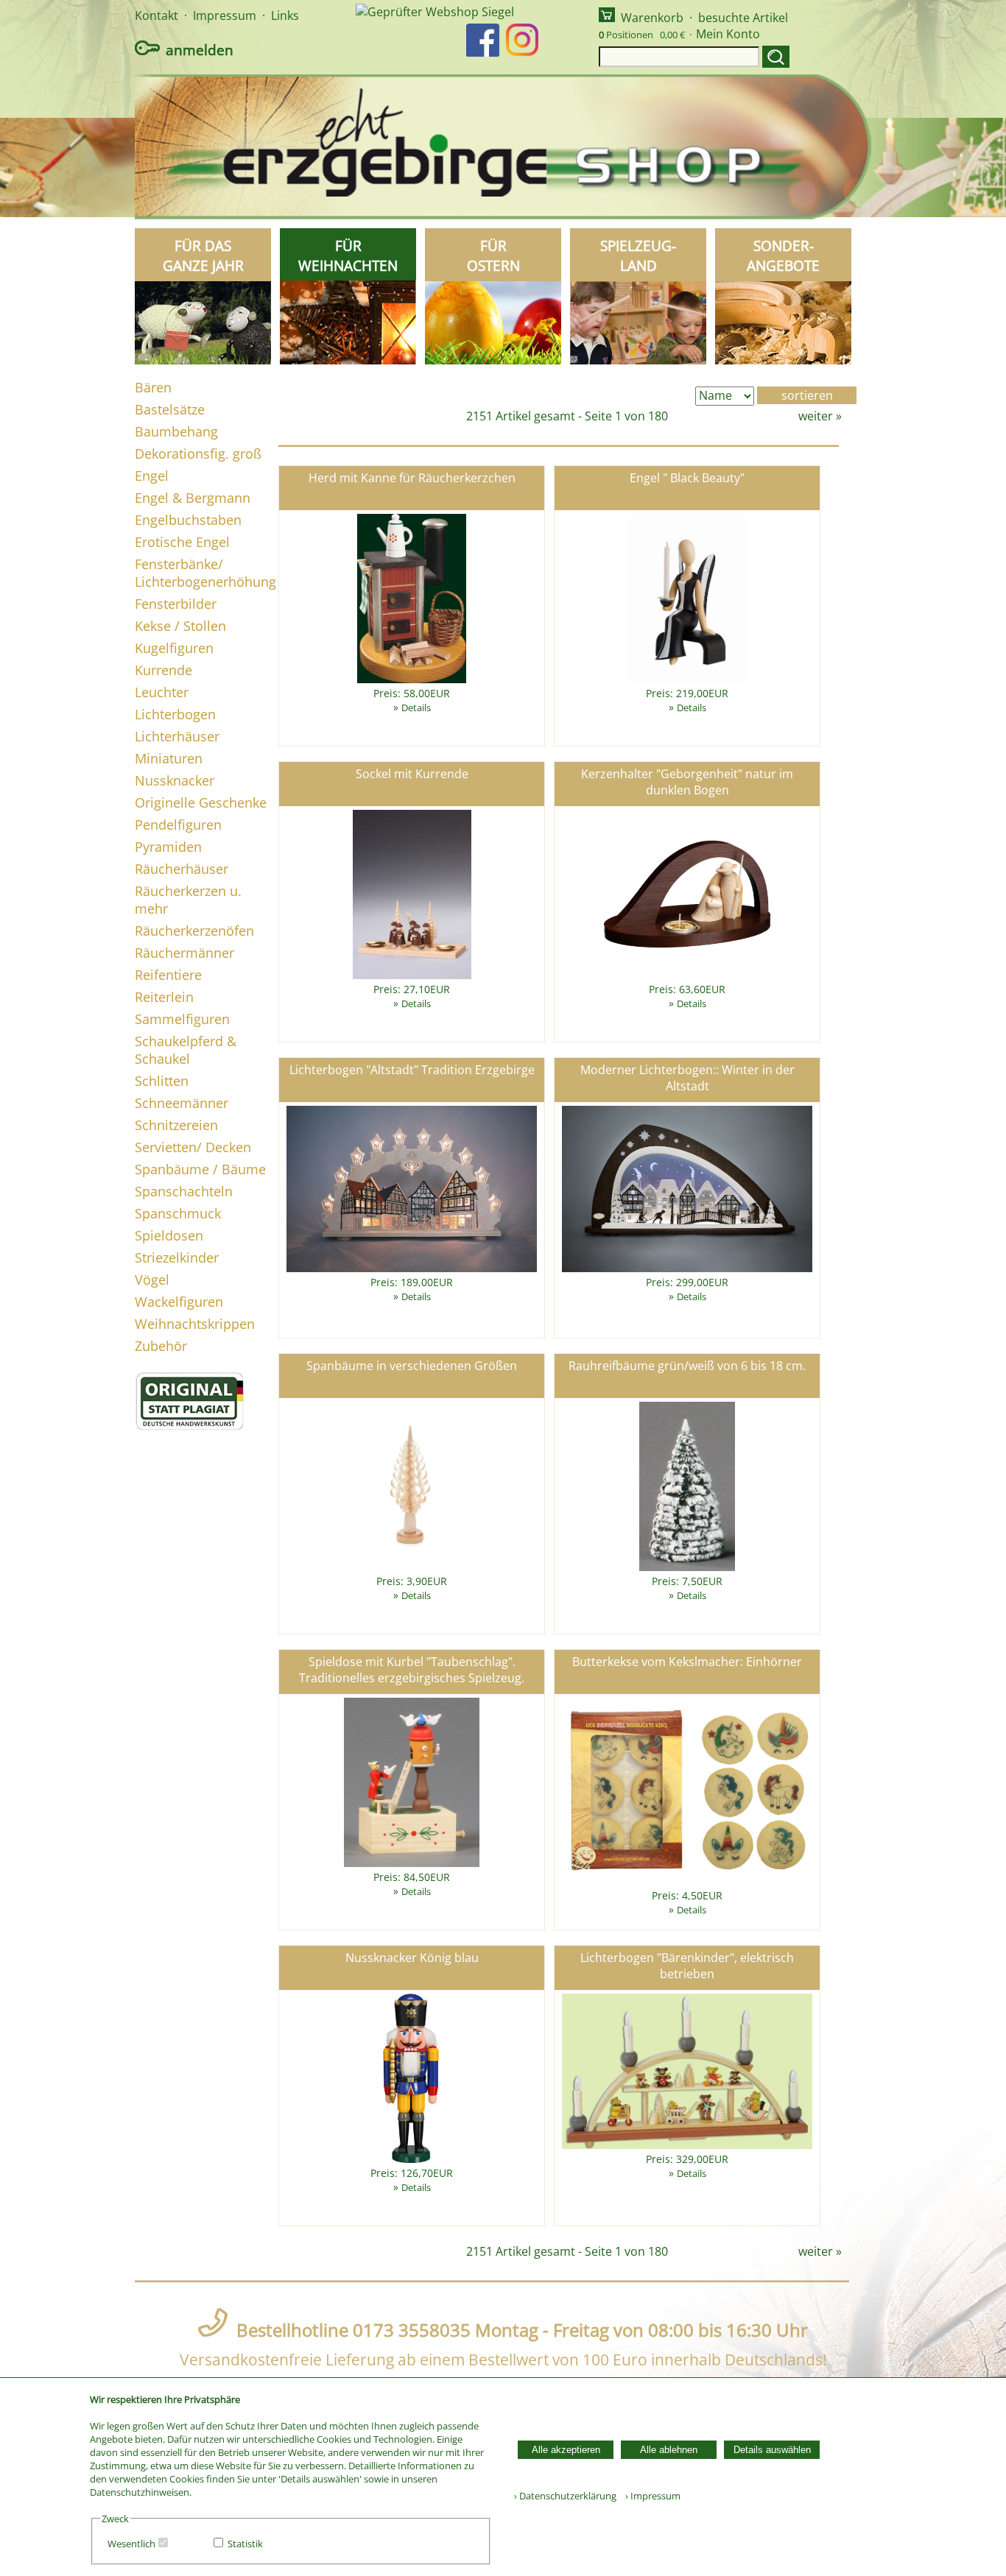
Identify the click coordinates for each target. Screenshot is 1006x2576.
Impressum (225, 15)
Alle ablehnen (669, 2450)
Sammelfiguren (182, 1019)
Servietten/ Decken (193, 1147)
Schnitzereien (176, 1125)
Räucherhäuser (182, 869)
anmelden (200, 50)
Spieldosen (169, 1235)
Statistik (245, 2544)
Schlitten (162, 1081)
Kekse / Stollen (180, 626)
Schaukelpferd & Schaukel (186, 1050)
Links (285, 15)
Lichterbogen (175, 714)
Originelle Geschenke (201, 802)
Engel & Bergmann (193, 498)
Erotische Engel (182, 542)
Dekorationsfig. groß (198, 454)
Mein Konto (728, 34)
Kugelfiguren (174, 648)
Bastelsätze (170, 409)
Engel (152, 476)
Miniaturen (169, 758)
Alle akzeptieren (566, 2450)
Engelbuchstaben (188, 520)
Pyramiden (168, 847)
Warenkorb (652, 18)
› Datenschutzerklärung (565, 2496)
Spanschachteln (184, 1191)
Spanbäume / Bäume (200, 1169)
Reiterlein (164, 997)
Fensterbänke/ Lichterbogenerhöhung (205, 573)
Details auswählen (772, 2450)
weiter (816, 416)
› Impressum (650, 2496)
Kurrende (163, 670)
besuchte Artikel (743, 18)
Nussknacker (175, 780)
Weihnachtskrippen (195, 1324)
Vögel (152, 1280)
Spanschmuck (178, 1213)
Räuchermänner (184, 953)
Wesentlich (131, 2544)
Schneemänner (182, 1103)
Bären (153, 387)
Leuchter (162, 692)
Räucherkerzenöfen (194, 931)
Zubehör (161, 1346)
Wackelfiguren (179, 1302)
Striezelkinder (177, 1257)
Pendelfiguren (178, 825)
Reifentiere (168, 975)
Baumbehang (176, 431)
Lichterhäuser (177, 736)
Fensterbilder (176, 604)
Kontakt (156, 15)
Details (416, 707)
